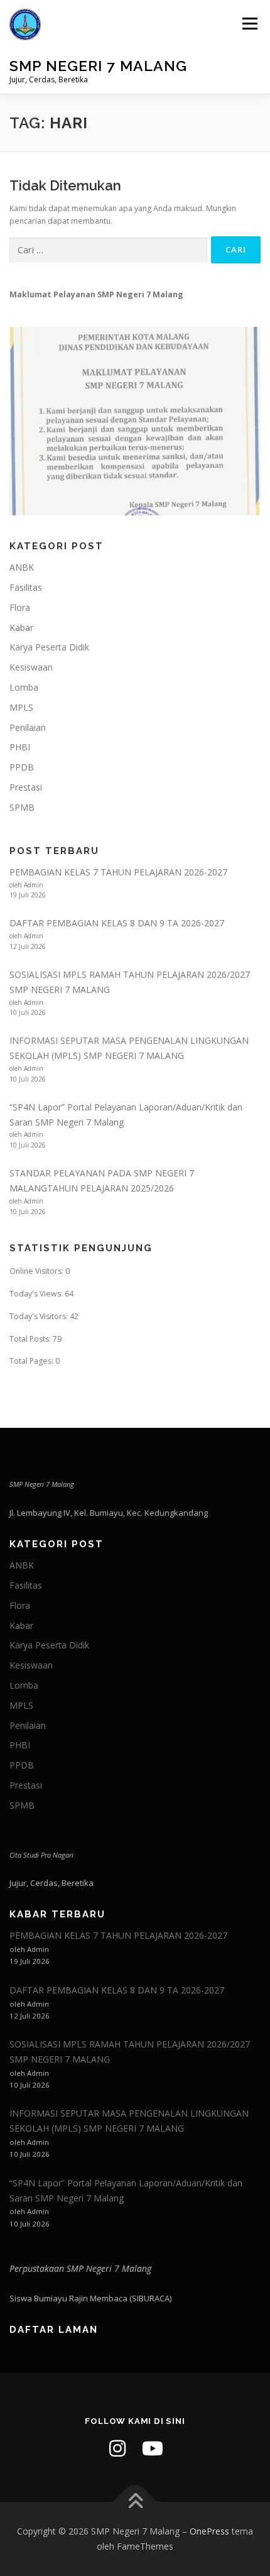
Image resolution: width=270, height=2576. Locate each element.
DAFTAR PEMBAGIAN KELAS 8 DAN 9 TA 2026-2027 (117, 923)
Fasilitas (26, 587)
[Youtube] (153, 2448)
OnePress (209, 2531)
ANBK (22, 567)
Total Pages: (32, 1361)
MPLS (21, 707)
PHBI (20, 747)
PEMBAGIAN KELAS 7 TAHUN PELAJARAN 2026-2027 (118, 872)
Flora (20, 607)
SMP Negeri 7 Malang (98, 66)
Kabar (21, 628)
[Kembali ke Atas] (135, 2502)
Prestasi (26, 787)
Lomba (24, 687)
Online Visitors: (37, 1271)
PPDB (22, 767)
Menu (249, 24)
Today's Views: (37, 1294)
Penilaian (28, 727)
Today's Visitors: (40, 1316)
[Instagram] (117, 2448)
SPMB (22, 807)
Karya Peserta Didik (49, 647)
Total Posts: (31, 1339)
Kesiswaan (31, 667)
